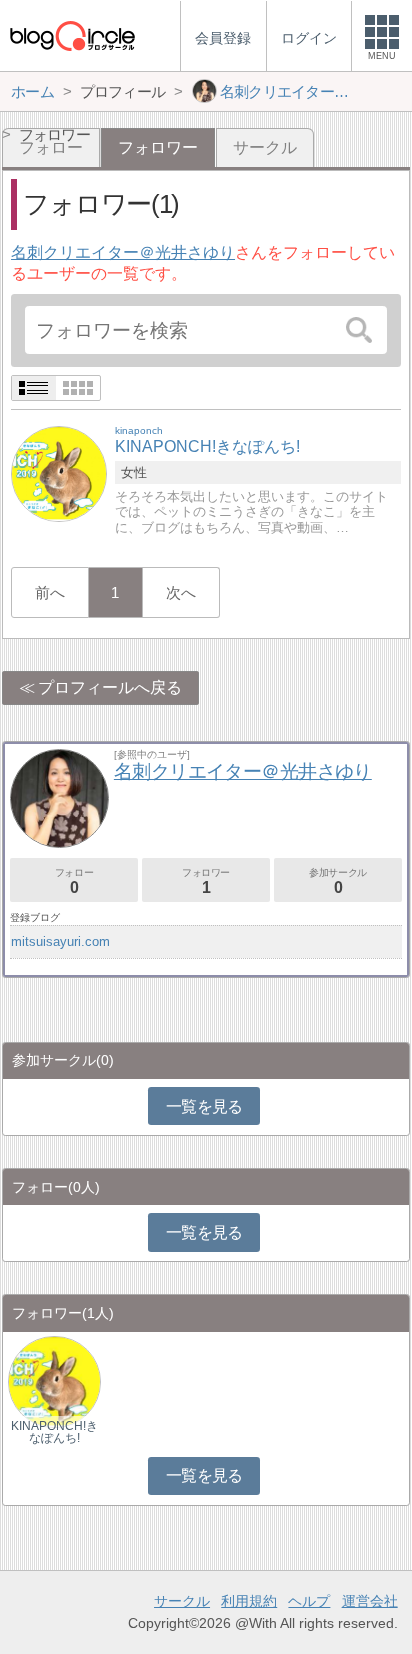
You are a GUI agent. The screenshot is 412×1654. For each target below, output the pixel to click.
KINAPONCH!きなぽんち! (54, 1432)
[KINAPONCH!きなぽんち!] (59, 473)
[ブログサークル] (72, 35)
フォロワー (206, 881)
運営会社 (370, 1601)
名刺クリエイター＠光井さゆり (123, 252)
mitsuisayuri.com (60, 941)
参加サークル (338, 881)
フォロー (74, 881)
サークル (265, 147)
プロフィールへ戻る (110, 687)
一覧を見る (204, 1106)
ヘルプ (309, 1601)
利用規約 (249, 1601)
